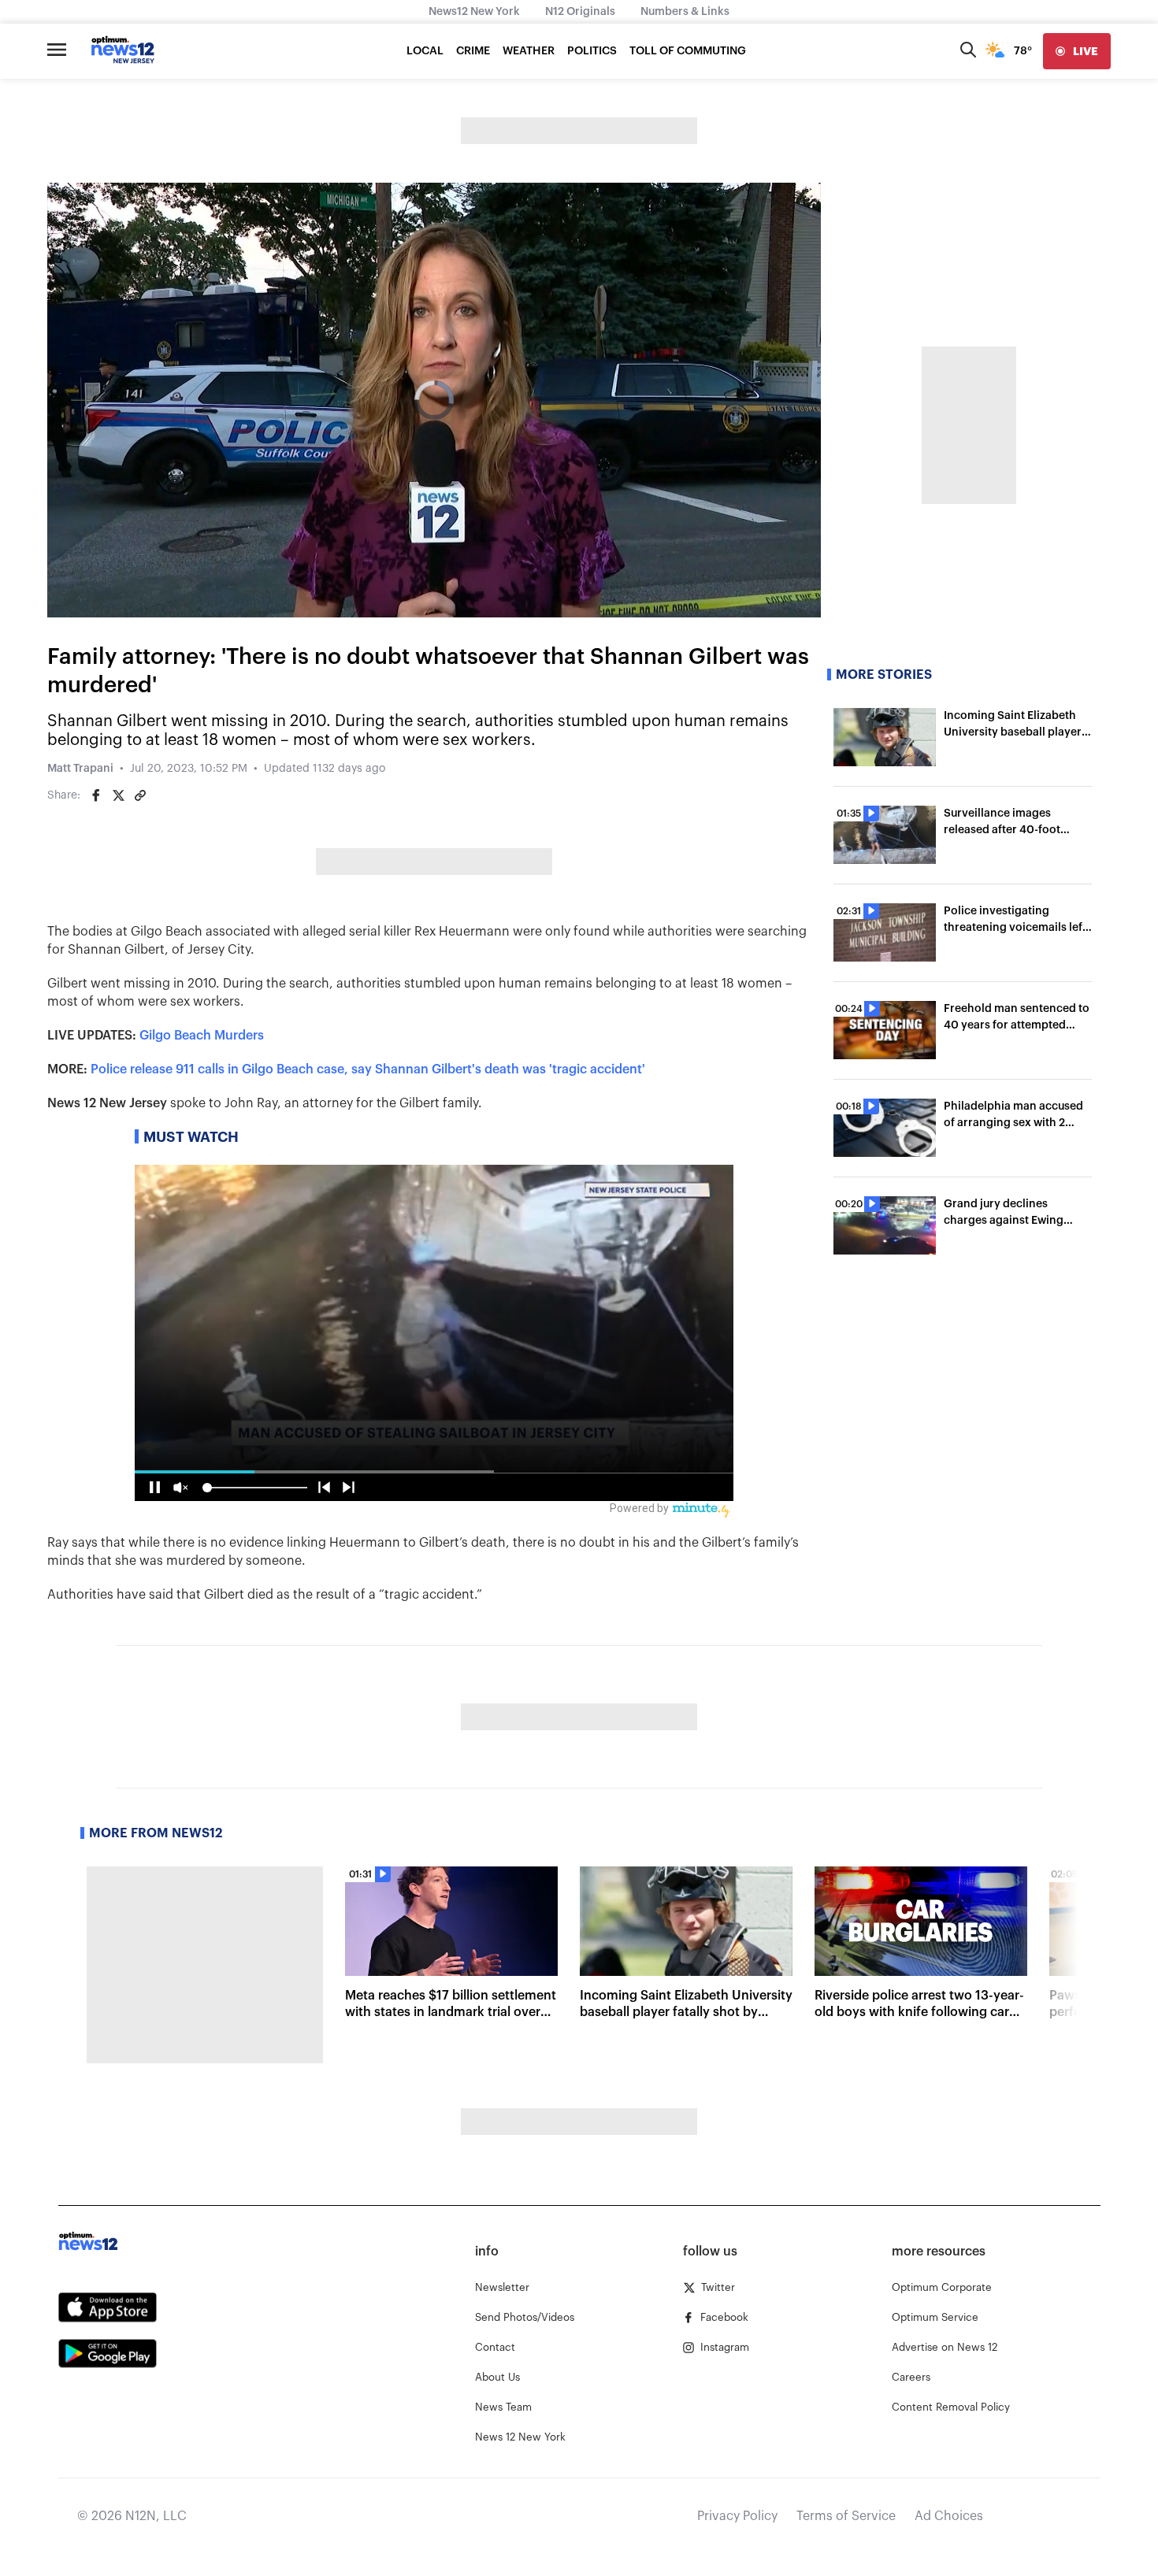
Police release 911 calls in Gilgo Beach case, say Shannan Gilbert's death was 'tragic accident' (368, 1069)
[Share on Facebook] (96, 795)
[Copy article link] (140, 795)
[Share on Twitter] (118, 795)
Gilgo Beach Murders (202, 1036)
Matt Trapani (80, 769)
